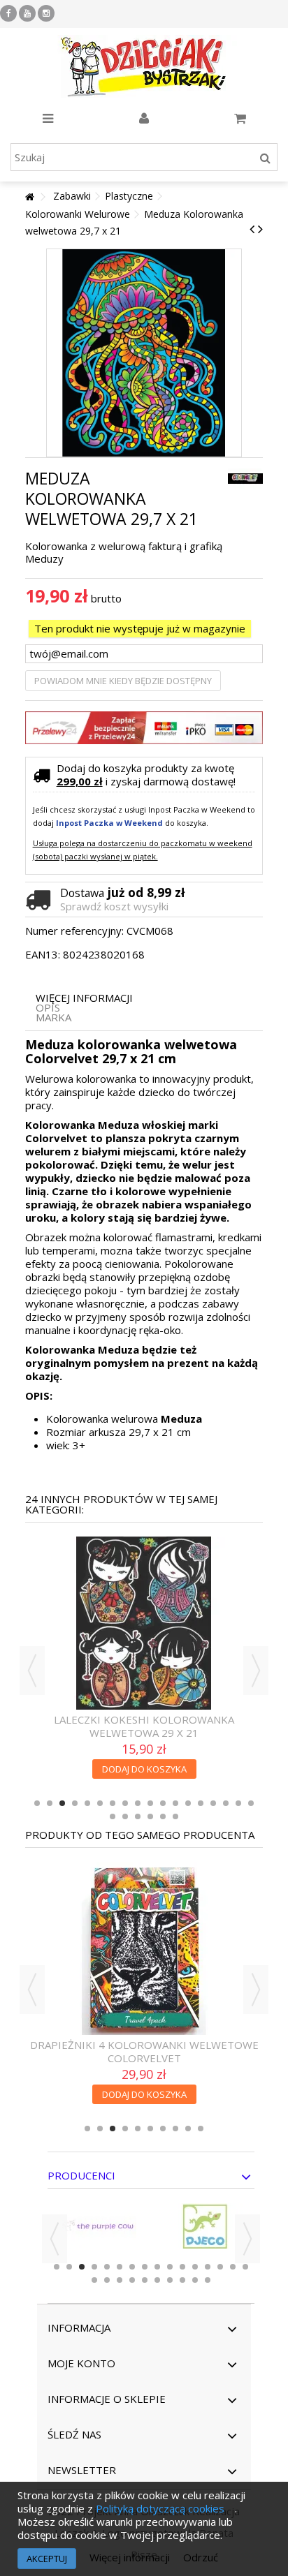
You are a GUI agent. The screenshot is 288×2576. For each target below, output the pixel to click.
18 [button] (251, 1803)
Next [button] (256, 1671)
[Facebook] (8, 13)
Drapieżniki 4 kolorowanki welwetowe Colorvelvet (144, 2051)
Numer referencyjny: (74, 931)
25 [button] (195, 2280)
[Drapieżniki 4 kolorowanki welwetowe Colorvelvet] (144, 1948)
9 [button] (138, 1803)
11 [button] (163, 1803)
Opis (48, 1008)
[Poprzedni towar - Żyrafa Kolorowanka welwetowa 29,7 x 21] (252, 229)
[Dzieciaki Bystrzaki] (144, 66)
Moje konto (81, 2363)
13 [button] (188, 1803)
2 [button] (50, 1803)
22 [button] (150, 1816)
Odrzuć (201, 2557)
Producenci (81, 2175)
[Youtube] (27, 13)
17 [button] (238, 1803)
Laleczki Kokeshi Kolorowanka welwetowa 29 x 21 (144, 1726)
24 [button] (175, 1816)
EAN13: (43, 955)
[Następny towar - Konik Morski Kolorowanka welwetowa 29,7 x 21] (260, 229)
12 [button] (175, 1803)
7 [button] (113, 1803)
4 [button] (75, 1803)
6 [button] (100, 1803)
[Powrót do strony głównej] (29, 197)
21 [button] (138, 1816)
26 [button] (208, 2280)
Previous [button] (32, 1671)
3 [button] (62, 1803)
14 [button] (201, 1803)
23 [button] (163, 1816)
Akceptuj (47, 2559)
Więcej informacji (84, 998)
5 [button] (87, 1803)
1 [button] (37, 1803)
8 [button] (125, 1803)
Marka (53, 1017)
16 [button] (226, 1803)
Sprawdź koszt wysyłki (114, 906)
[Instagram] (46, 13)
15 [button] (213, 1803)
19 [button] (113, 1816)
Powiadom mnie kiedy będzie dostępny (123, 681)
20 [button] (125, 1816)
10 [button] (150, 1803)
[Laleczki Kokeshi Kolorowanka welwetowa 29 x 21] (144, 1623)
